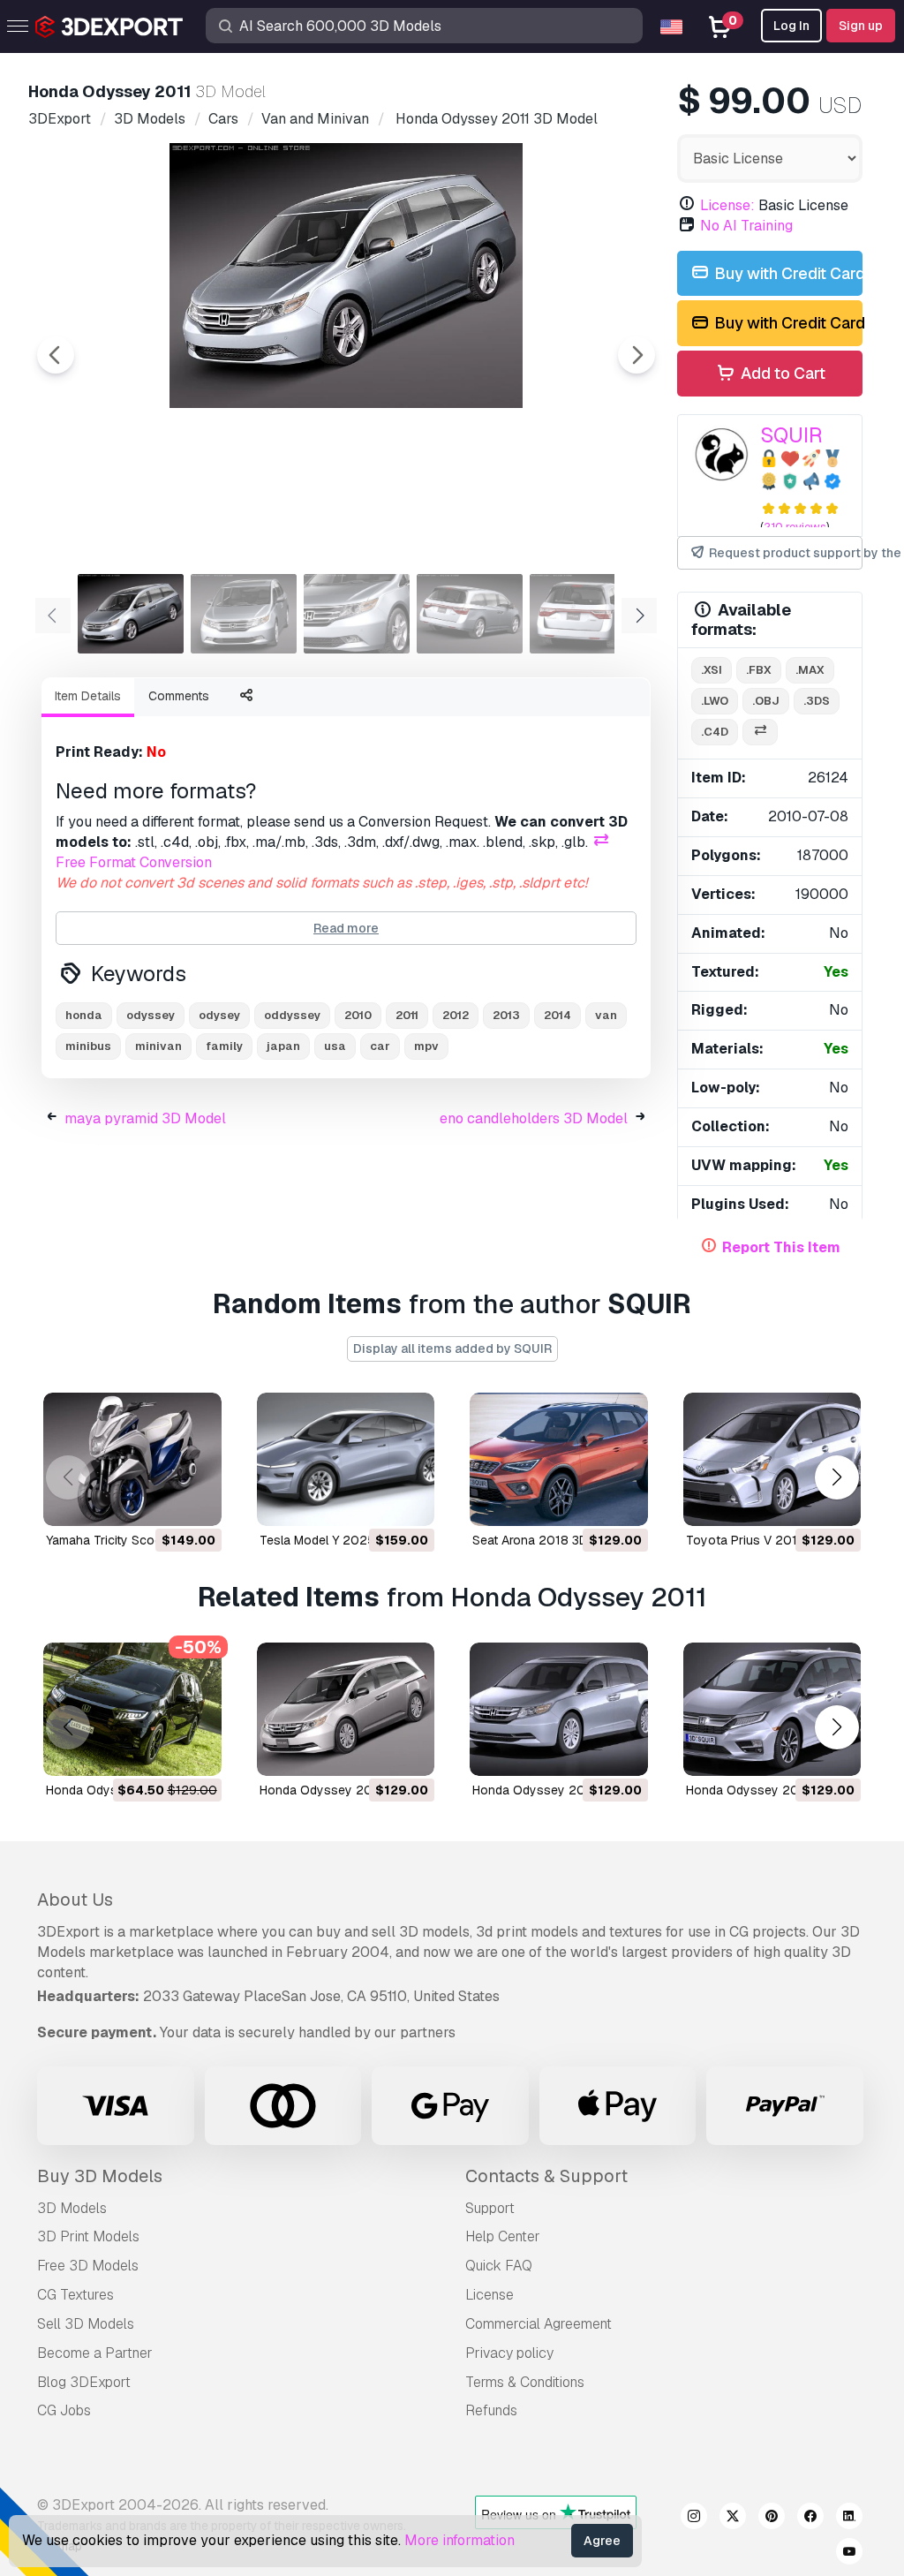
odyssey (151, 1015)
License (490, 2295)
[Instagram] (694, 2519)
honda (84, 1015)
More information (460, 2540)
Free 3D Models (88, 2266)
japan (283, 1046)
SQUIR (791, 435)
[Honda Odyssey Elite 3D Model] (132, 1709)
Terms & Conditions (525, 2382)
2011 (407, 1015)
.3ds (817, 701)
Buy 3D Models (100, 2176)
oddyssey (292, 1015)
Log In (791, 26)
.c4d (715, 732)
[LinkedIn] (849, 2519)
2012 (456, 1015)
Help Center (503, 2236)
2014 (557, 1015)
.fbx (759, 670)
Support (490, 2208)
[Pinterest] (772, 2519)
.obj (766, 701)
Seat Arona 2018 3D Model (549, 1540)
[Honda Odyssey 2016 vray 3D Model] (559, 1709)
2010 (358, 1015)
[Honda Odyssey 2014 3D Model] (346, 1709)
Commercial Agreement (539, 2324)
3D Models (72, 2208)
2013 (506, 1015)
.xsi (712, 670)
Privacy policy (509, 2353)
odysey (219, 1015)
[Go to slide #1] (131, 614)
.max (810, 670)
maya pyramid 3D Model (145, 1118)
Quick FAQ (499, 2266)
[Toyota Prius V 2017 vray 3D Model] (772, 1459)
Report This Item (781, 1247)
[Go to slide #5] (583, 614)
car (380, 1046)
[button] (836, 1477)
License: (727, 205)
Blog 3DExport (84, 2382)
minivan (158, 1046)
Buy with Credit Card (787, 273)
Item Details (88, 696)
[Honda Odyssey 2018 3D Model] (772, 1709)
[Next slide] (637, 355)
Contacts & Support (546, 2176)
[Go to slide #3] (357, 614)
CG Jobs (64, 2410)
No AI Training (746, 226)
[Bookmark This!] (196, 1501)
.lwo (715, 701)
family (224, 1046)
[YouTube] (849, 2554)
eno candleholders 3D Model (534, 1118)
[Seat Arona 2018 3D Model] (559, 1459)
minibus (88, 1046)
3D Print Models (88, 2236)
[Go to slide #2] (244, 614)
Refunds (491, 2410)
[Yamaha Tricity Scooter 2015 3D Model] (132, 1459)
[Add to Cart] (160, 1501)
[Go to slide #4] (470, 614)
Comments (179, 696)
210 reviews (795, 527)
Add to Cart (781, 373)
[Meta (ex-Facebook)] (810, 2519)
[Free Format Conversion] (760, 733)
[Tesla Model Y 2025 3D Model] (346, 1459)
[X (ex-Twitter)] (733, 2519)
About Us (75, 1900)
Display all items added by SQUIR (452, 1348)
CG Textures (75, 2295)
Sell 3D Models (86, 2324)
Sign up (861, 26)
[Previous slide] (56, 355)
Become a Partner (95, 2353)
